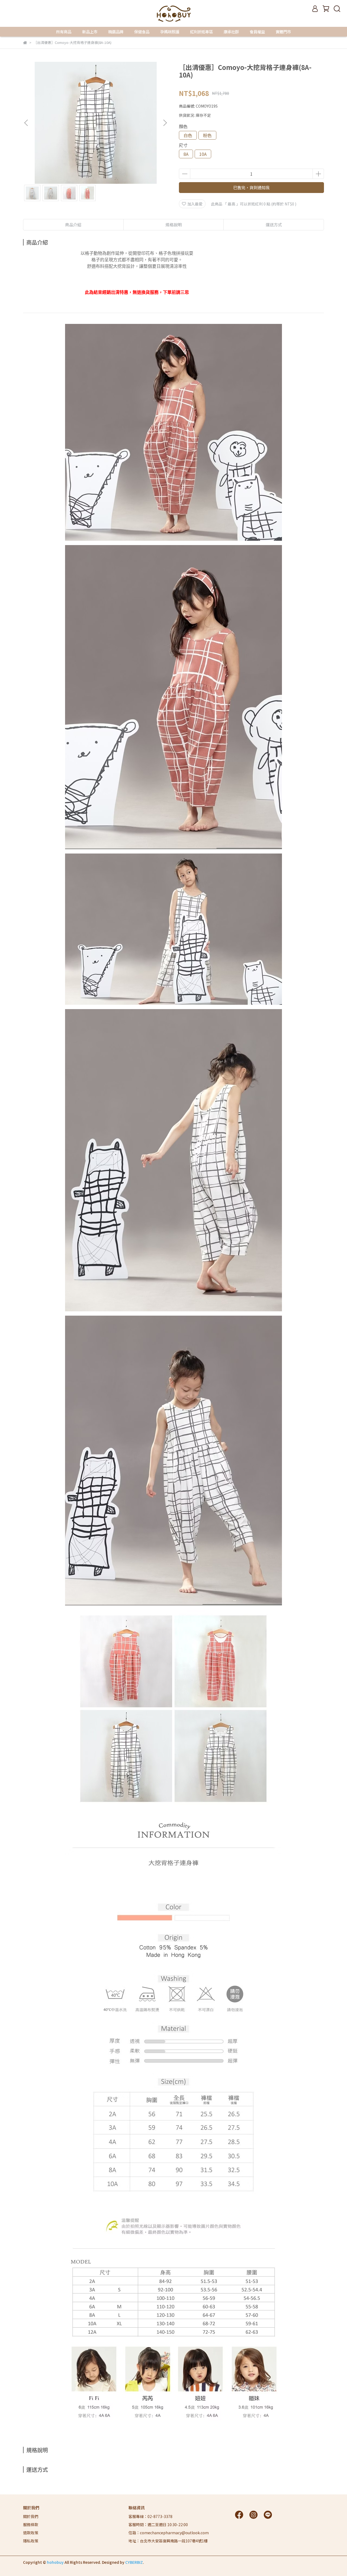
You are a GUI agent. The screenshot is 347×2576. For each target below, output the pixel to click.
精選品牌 (116, 32)
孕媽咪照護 (170, 32)
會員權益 (257, 32)
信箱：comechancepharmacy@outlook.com (169, 2533)
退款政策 (31, 2533)
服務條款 (31, 2525)
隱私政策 (31, 2541)
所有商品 (64, 32)
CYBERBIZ (134, 2562)
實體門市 (283, 32)
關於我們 (31, 2516)
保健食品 (142, 32)
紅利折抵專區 (201, 32)
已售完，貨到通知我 (251, 187)
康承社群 (231, 32)
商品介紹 (73, 225)
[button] (165, 123)
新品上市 (90, 32)
